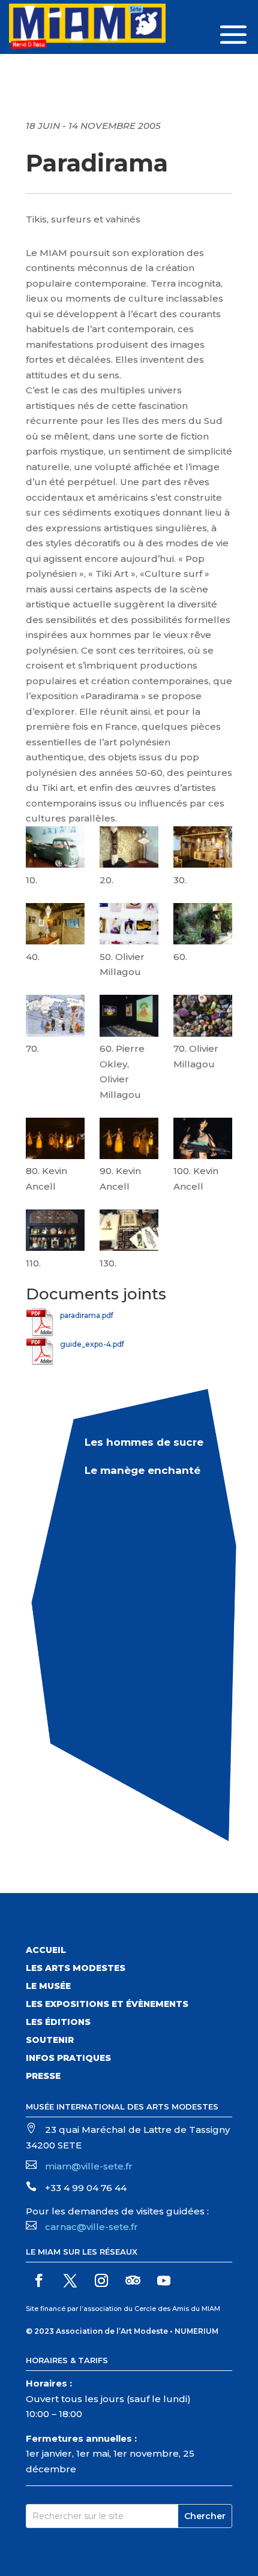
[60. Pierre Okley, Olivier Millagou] (129, 1018)
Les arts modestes (76, 1969)
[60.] (203, 926)
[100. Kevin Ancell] (203, 1141)
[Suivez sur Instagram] (101, 2280)
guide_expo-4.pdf (92, 1344)
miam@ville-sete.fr (89, 2166)
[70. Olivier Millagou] (203, 1018)
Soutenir (50, 2041)
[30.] (203, 849)
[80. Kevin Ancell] (55, 1141)
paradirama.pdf (87, 1315)
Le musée (48, 1987)
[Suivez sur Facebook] (39, 2280)
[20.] (129, 849)
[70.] (55, 1018)
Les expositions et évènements (107, 2005)
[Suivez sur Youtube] (164, 2280)
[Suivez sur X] (70, 2280)
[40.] (55, 926)
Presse (43, 2077)
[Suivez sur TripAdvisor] (133, 2280)
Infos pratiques (68, 2059)
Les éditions (58, 2023)
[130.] (129, 1233)
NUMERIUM (196, 2331)
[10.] (55, 849)
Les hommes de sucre (144, 1442)
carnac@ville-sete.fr (91, 2227)
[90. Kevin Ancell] (129, 1141)
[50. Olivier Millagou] (129, 926)
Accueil (46, 1951)
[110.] (55, 1233)
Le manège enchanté (142, 1470)
